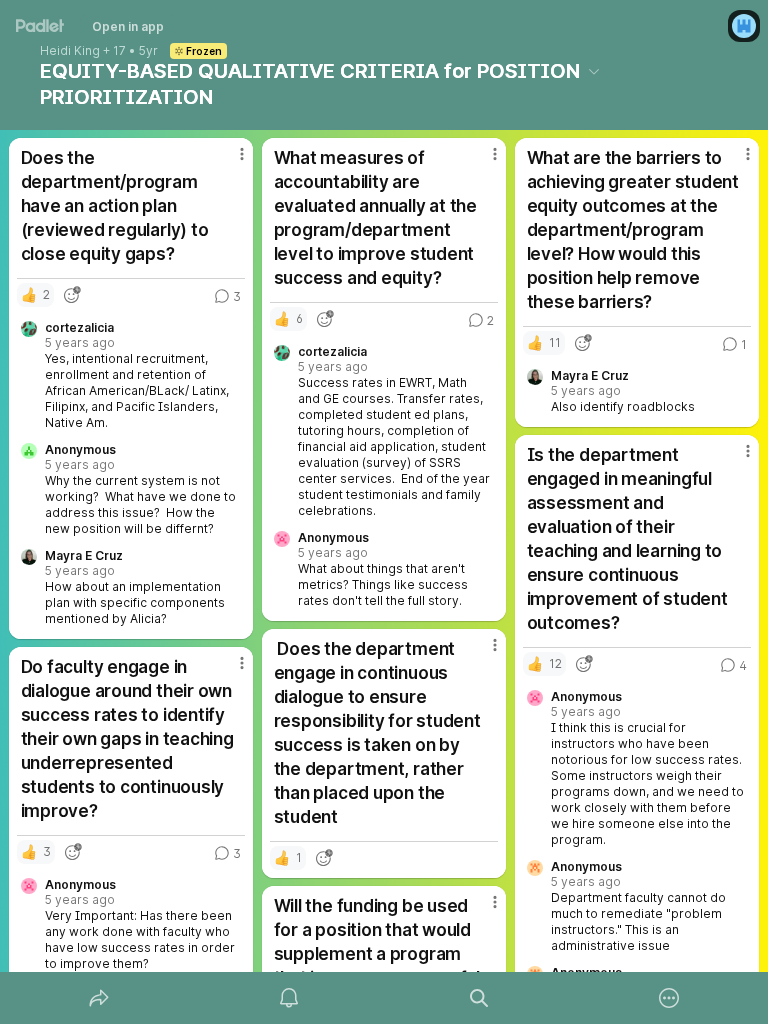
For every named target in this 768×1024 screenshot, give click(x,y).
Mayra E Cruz (84, 556)
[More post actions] (229, 162)
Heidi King (70, 51)
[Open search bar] (479, 998)
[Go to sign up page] (744, 26)
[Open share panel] (99, 998)
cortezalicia (79, 328)
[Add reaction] (72, 295)
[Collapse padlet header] (594, 71)
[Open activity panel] (289, 998)
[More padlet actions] (669, 998)
